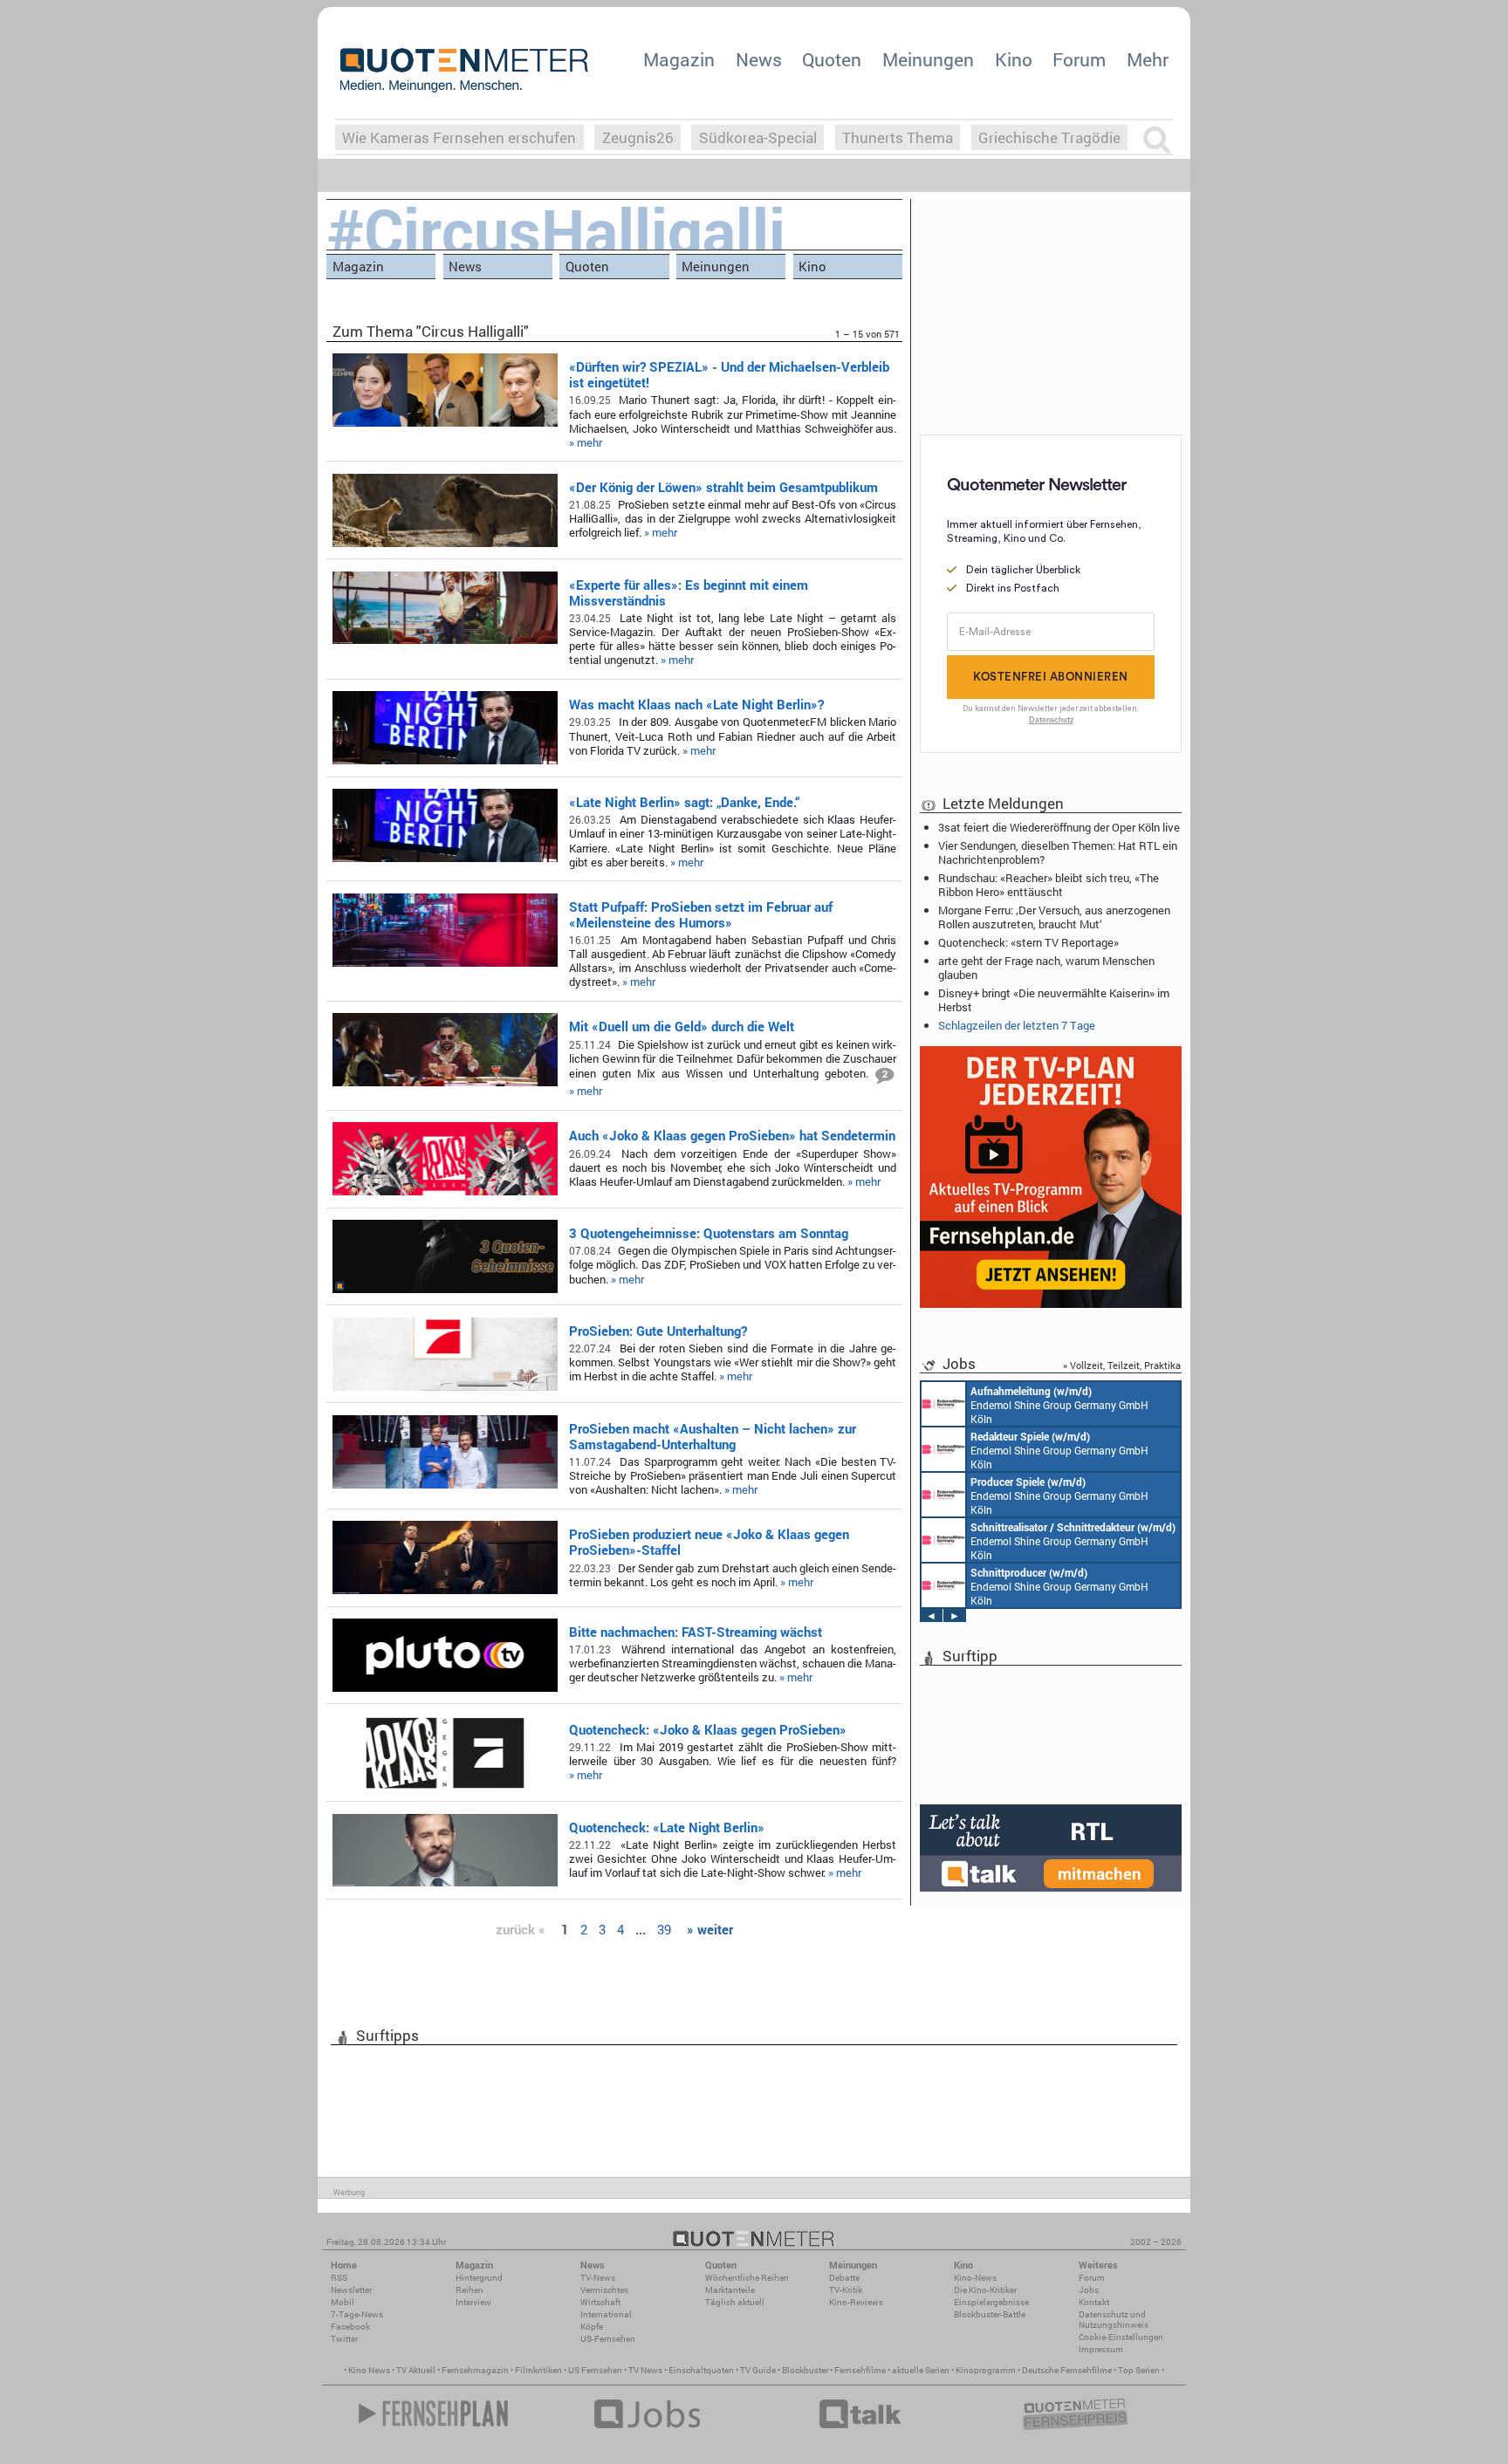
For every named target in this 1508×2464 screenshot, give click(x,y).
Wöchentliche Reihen (747, 2278)
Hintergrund (479, 2278)
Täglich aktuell (735, 2302)
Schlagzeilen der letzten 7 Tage (1017, 1025)
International (606, 2314)
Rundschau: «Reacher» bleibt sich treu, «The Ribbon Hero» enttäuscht (1049, 885)
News (759, 59)
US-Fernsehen (608, 2339)
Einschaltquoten (701, 2370)
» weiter (710, 1929)
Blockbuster (805, 2370)
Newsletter (351, 2290)
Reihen (470, 2290)
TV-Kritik (846, 2290)
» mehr (586, 442)
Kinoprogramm (986, 2370)
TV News (645, 2370)
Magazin (679, 59)
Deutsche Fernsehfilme (1067, 2370)
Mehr (1148, 59)
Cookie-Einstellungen (1121, 2337)
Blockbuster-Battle (990, 2314)
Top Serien (1139, 2370)
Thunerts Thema (898, 137)
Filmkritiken (538, 2370)
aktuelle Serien (921, 2370)
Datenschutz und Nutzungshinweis (1114, 2320)
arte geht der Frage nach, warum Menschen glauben (1046, 968)
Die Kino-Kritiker (985, 2290)
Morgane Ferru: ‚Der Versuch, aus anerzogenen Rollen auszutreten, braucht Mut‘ (1054, 917)
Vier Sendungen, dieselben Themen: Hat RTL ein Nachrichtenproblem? (1058, 852)
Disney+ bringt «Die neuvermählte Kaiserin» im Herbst (1054, 1000)
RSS (339, 2278)
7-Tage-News (357, 2314)
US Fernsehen (595, 2370)
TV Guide (758, 2370)
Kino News (369, 2370)
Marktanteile (730, 2290)
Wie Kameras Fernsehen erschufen (459, 137)
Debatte (844, 2278)
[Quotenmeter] (464, 70)
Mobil (343, 2302)
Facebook (350, 2327)
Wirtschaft (600, 2302)
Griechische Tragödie (1049, 137)
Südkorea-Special (758, 137)
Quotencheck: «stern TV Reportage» (1028, 942)
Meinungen (928, 59)
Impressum (1101, 2349)
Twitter (344, 2339)
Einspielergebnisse (991, 2302)
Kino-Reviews (856, 2302)
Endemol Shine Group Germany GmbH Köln (1059, 1405)
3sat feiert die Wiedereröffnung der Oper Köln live (1059, 827)
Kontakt (1094, 2302)
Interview (473, 2302)
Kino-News (975, 2278)
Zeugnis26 (638, 137)
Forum (1079, 59)
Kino (1014, 59)
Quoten (832, 59)
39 (664, 1929)
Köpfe (592, 2327)
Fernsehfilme (860, 2370)
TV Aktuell (416, 2370)
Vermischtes (604, 2290)
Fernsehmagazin (475, 2370)
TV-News (598, 2278)
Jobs (1089, 2290)
